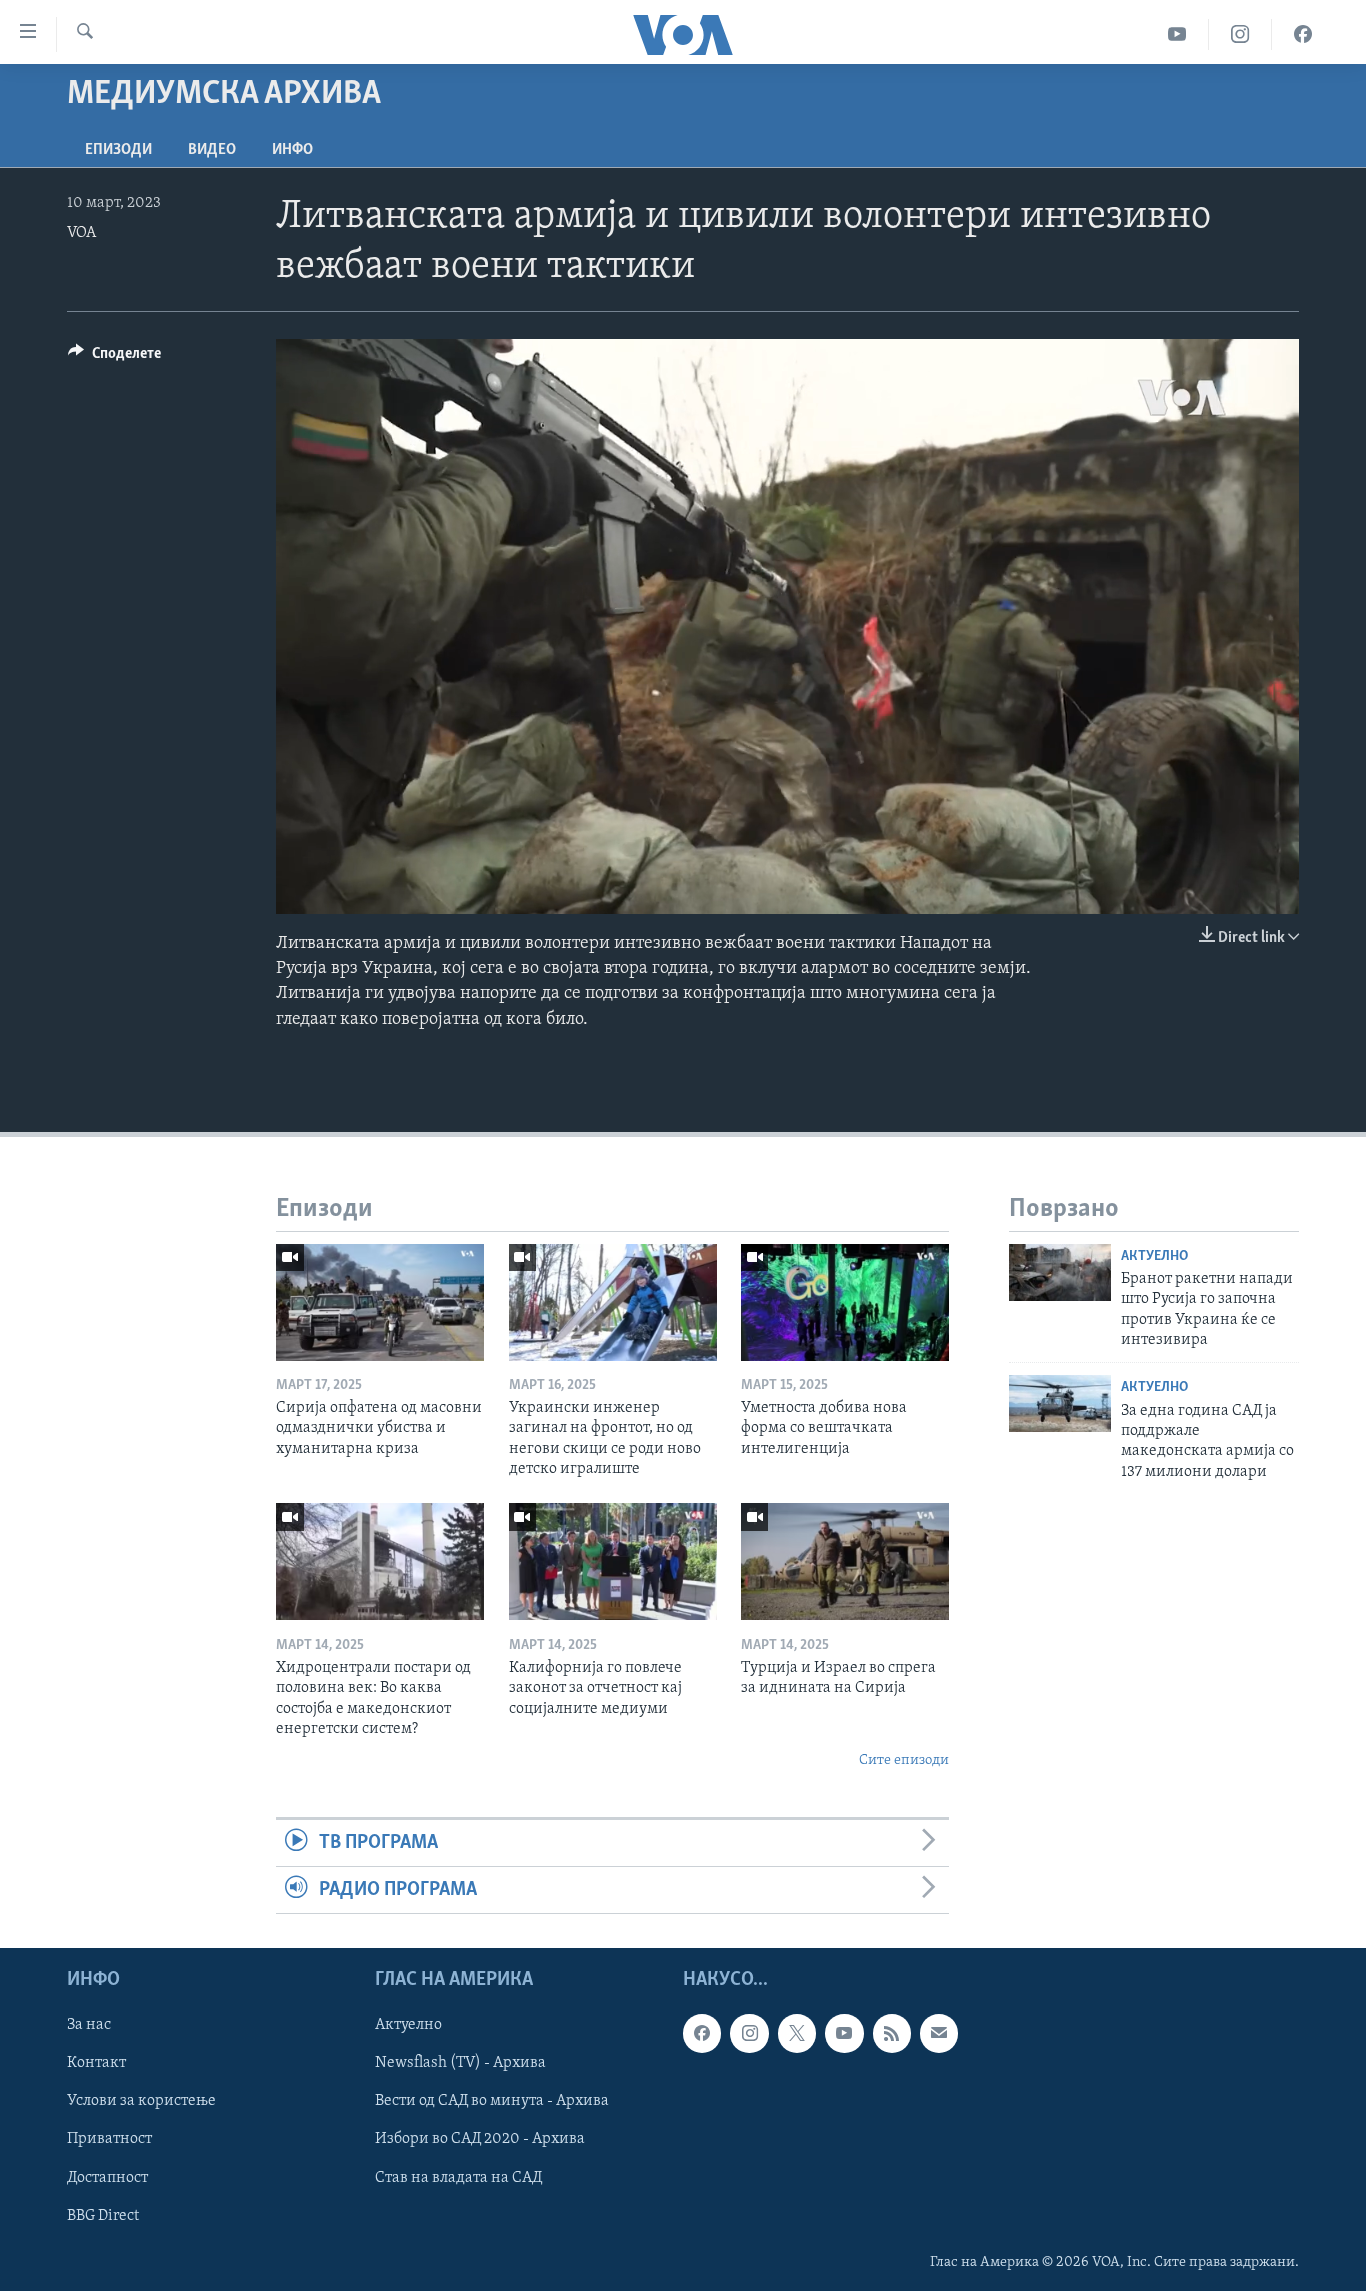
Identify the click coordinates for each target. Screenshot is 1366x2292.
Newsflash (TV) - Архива (460, 2064)
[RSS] (892, 2034)
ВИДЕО (212, 150)
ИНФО (292, 150)
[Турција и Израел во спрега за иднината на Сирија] (845, 1561)
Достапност (107, 2178)
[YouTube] (1177, 34)
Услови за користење (141, 2102)
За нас (89, 2026)
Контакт (96, 2064)
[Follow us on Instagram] (749, 2034)
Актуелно (1154, 1256)
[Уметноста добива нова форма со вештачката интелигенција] (845, 1302)
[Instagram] (1240, 34)
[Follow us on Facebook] (702, 2034)
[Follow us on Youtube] (844, 2034)
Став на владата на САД (458, 2178)
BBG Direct (103, 2216)
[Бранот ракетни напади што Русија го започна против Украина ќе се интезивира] (1060, 1272)
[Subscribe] (939, 2034)
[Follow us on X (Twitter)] (797, 2034)
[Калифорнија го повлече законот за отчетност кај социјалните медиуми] (613, 1561)
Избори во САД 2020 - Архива (480, 2140)
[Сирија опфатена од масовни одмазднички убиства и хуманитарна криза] (380, 1302)
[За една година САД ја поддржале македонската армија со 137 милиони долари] (1060, 1403)
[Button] (114, 358)
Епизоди (118, 150)
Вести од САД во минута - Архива (492, 2102)
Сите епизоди (904, 1760)
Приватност (109, 2140)
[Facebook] (1303, 34)
